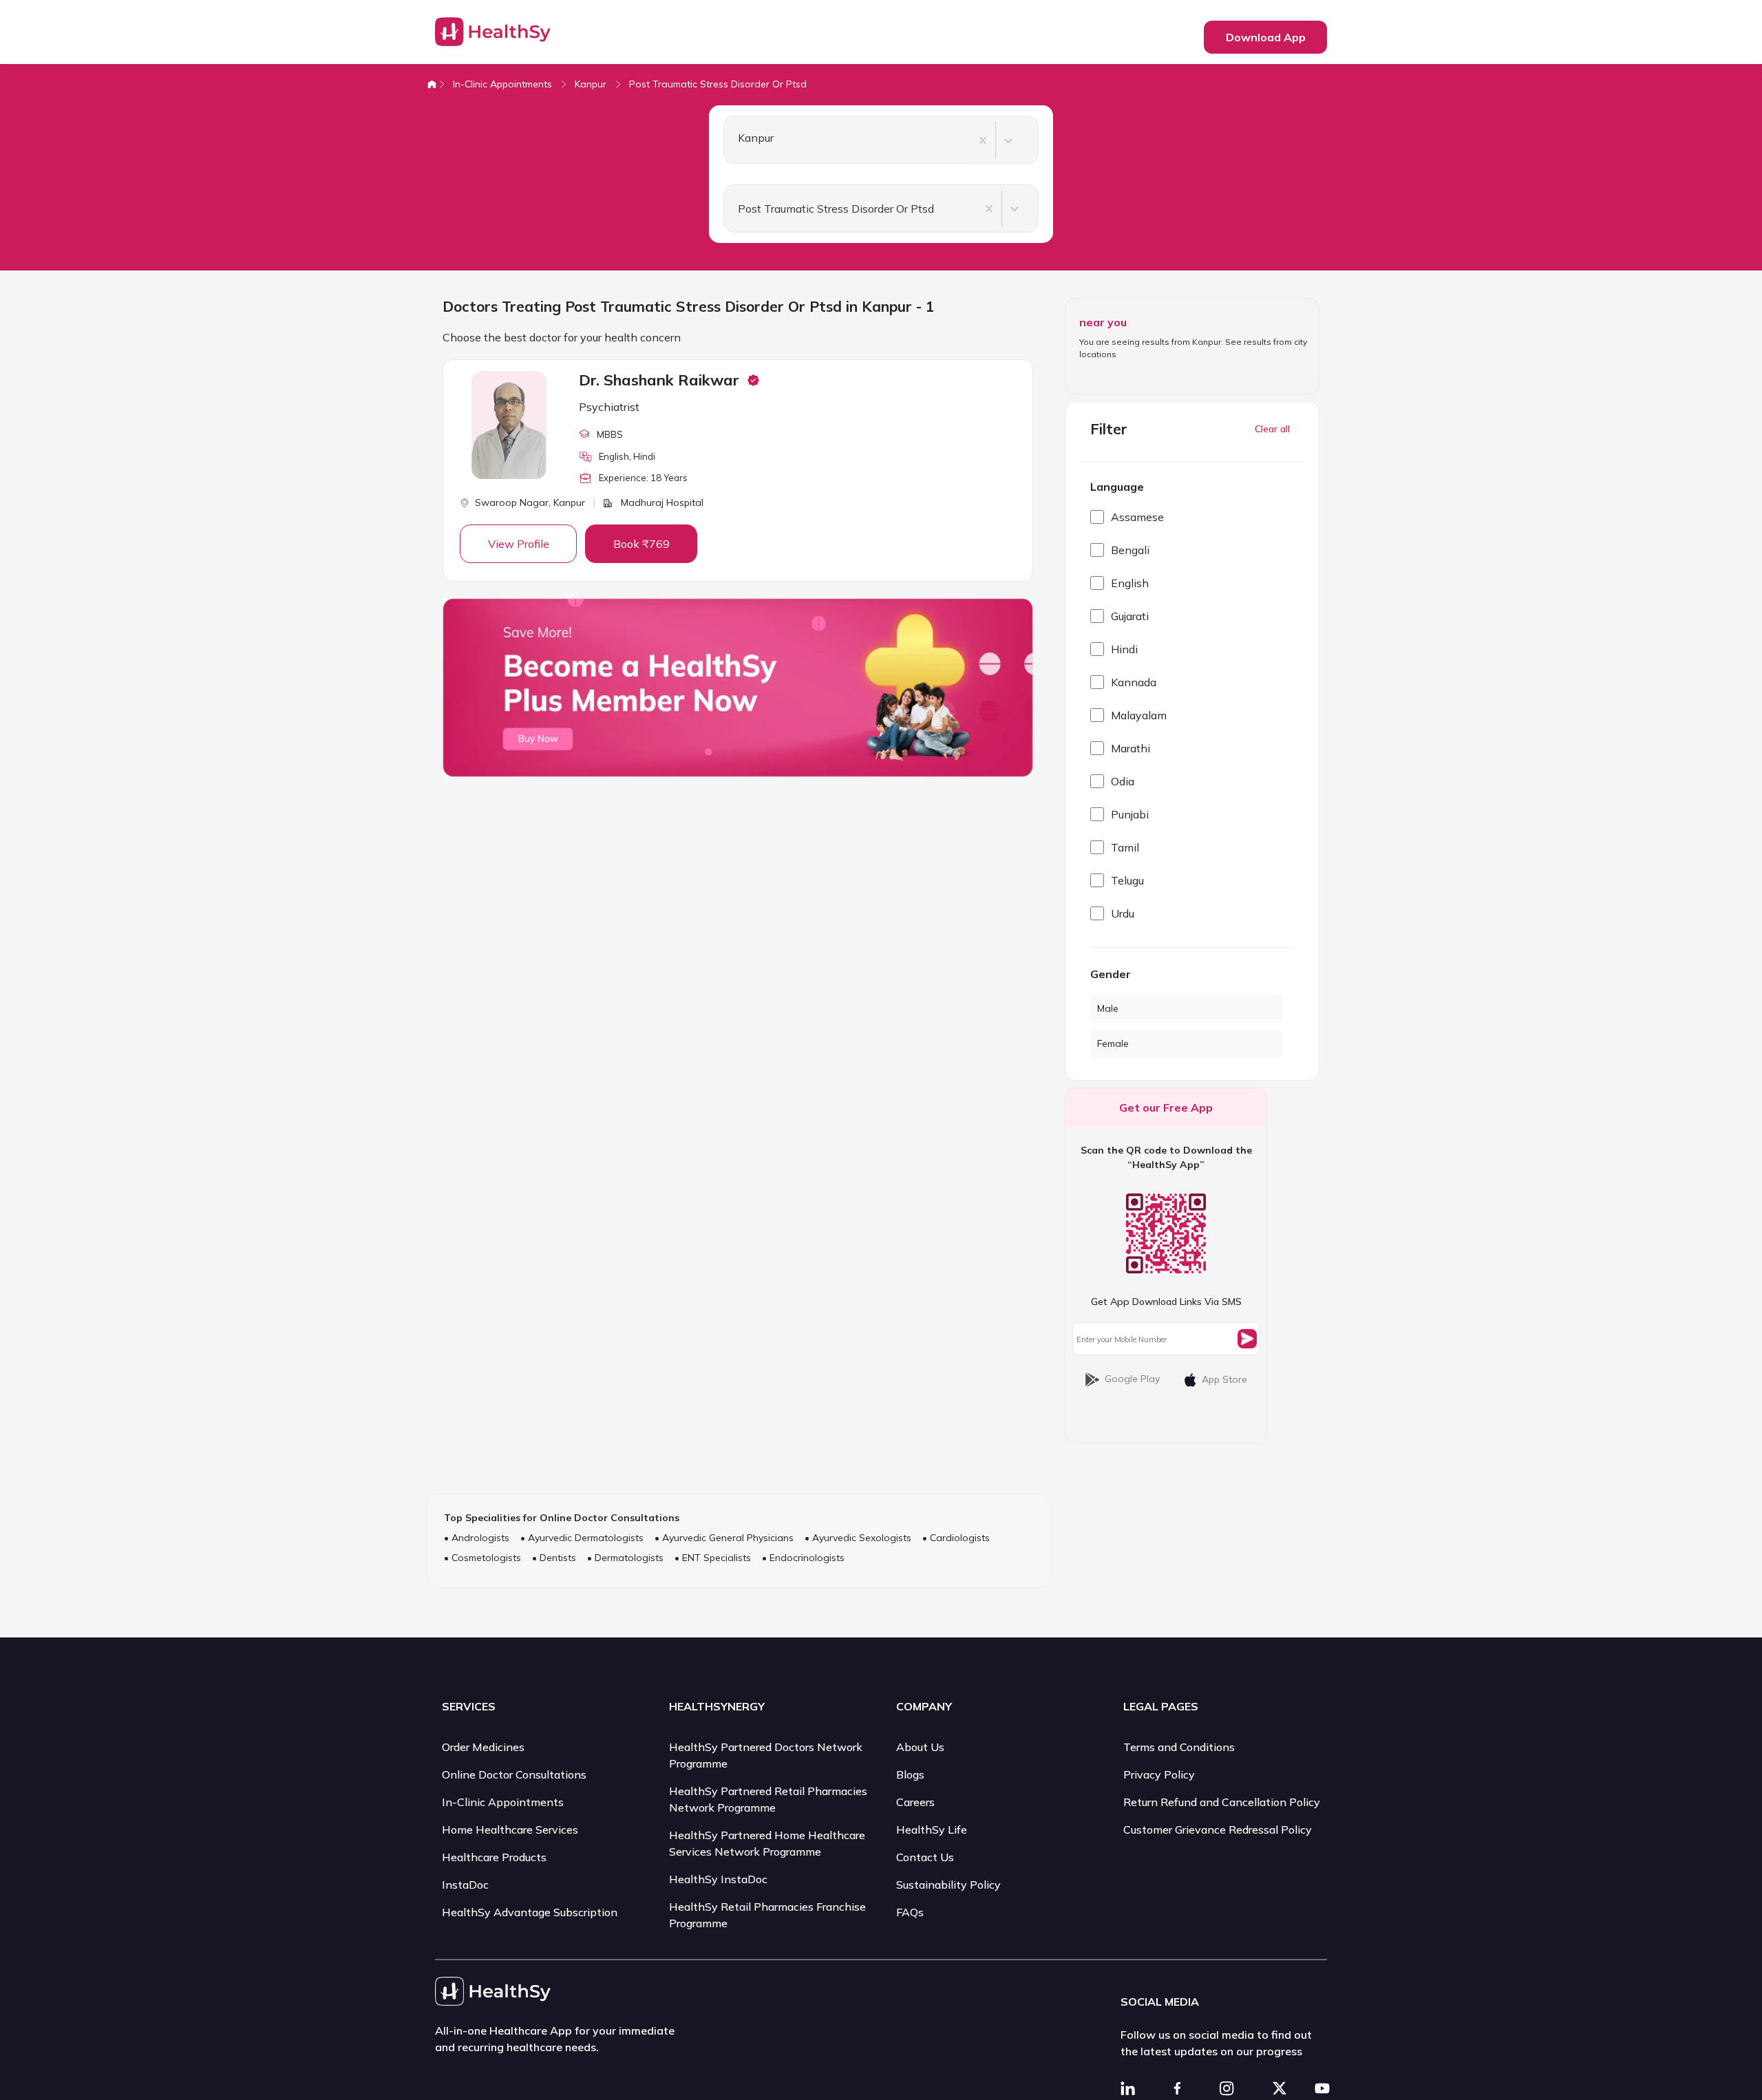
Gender (1111, 974)
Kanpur (591, 84)
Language (1117, 487)
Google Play (1132, 1379)
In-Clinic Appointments (502, 84)
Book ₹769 (641, 544)
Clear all (1272, 429)
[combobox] (732, 140)
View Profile (519, 544)
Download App (1266, 37)
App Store (1224, 1379)
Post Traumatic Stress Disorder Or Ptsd (718, 84)
